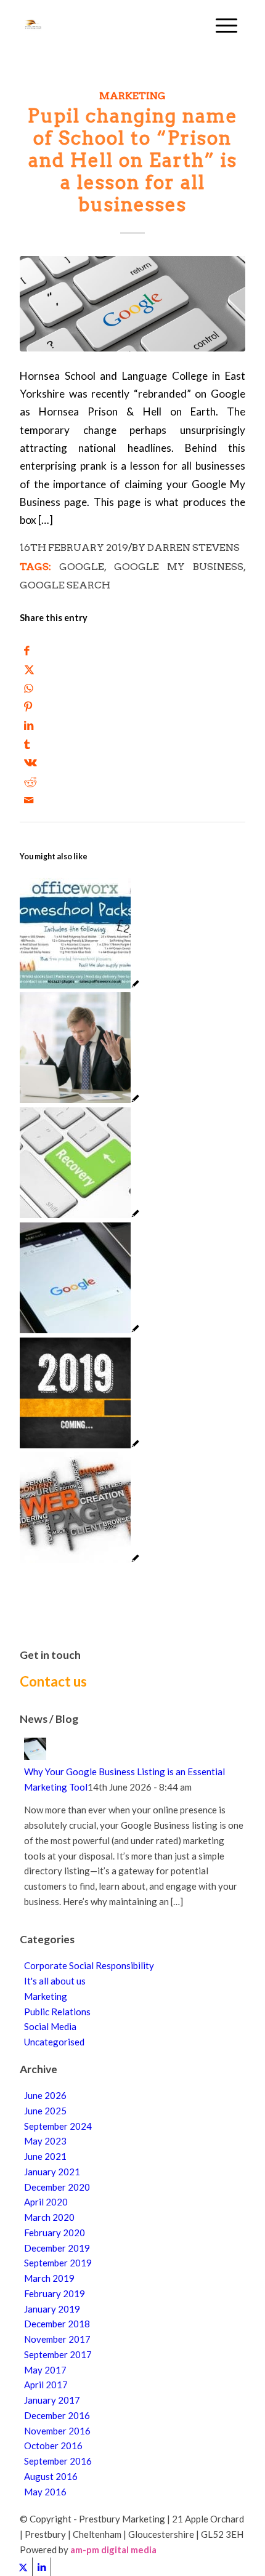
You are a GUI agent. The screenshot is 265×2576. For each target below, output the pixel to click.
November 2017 (57, 2339)
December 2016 (57, 2415)
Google (82, 567)
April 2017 (46, 2385)
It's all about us (55, 1981)
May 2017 (45, 2370)
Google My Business (179, 567)
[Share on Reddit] (30, 781)
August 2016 (51, 2476)
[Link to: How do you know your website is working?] (80, 1099)
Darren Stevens (194, 548)
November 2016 (57, 2431)
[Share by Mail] (29, 800)
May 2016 (45, 2492)
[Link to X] (23, 2567)
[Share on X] (29, 669)
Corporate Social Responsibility (89, 1965)
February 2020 (55, 2233)
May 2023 (45, 2141)
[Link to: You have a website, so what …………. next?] (80, 1559)
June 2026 (45, 2095)
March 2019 (49, 2278)
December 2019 (57, 2248)
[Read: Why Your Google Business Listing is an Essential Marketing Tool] (35, 1756)
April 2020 (46, 2202)
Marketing (132, 96)
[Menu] (226, 25)
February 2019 (55, 2293)
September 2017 (58, 2354)
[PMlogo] (110, 25)
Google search (65, 585)
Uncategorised (54, 2042)
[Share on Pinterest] (28, 706)
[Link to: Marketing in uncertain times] (80, 985)
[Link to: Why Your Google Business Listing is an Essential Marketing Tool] (80, 1330)
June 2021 (45, 2156)
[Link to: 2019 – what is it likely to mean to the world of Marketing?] (80, 1445)
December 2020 (57, 2187)
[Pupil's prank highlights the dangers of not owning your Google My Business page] (132, 304)
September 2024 (58, 2126)
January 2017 (52, 2400)
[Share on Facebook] (27, 650)
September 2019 (58, 2263)
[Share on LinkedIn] (29, 725)
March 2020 (49, 2217)
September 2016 (58, 2461)
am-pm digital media (113, 2550)
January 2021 (52, 2172)
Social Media (50, 2026)
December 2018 (57, 2324)
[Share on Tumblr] (27, 744)
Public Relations (57, 2012)
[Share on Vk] (31, 762)
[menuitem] (226, 25)
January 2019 (52, 2309)
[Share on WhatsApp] (29, 688)
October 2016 (53, 2446)
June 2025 (45, 2111)
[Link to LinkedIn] (42, 2567)
